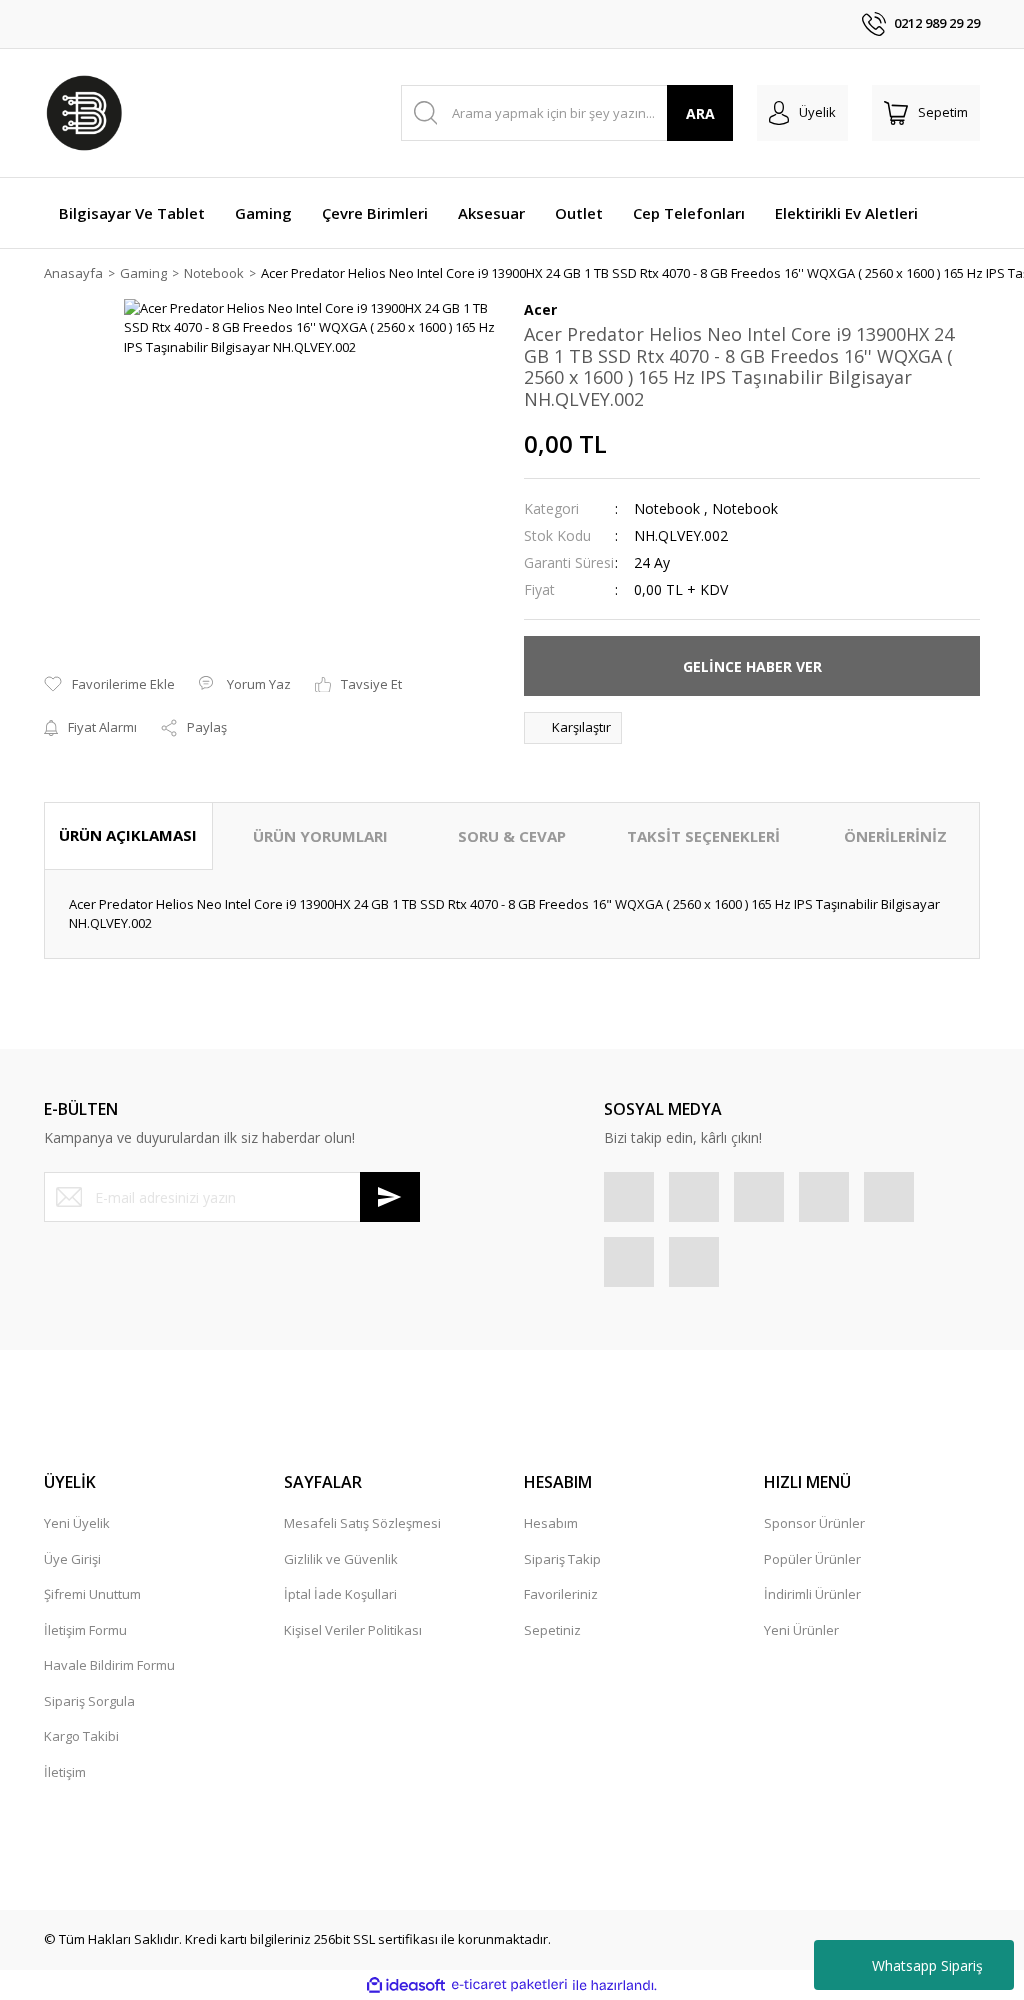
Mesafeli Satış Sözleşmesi (362, 1523)
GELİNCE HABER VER (752, 666)
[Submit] (390, 1197)
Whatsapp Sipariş (927, 1965)
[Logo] (84, 113)
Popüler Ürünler (812, 1559)
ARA (700, 113)
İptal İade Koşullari (340, 1594)
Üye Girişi (72, 1559)
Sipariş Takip (562, 1559)
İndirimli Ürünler (812, 1594)
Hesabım (551, 1523)
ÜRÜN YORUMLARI (320, 836)
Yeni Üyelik (77, 1523)
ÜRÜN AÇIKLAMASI (128, 835)
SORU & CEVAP (512, 836)
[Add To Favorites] (109, 685)
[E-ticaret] (509, 1985)
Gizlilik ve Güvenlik (341, 1559)
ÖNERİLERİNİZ (895, 836)
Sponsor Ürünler (814, 1523)
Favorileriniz (561, 1594)
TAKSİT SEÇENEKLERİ (703, 836)
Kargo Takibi (81, 1736)
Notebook (667, 508)
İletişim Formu (85, 1630)
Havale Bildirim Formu (109, 1665)
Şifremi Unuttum (92, 1594)
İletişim (65, 1772)
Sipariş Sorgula (89, 1701)
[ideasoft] (406, 1985)
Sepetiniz (552, 1630)
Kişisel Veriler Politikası (353, 1630)
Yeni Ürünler (801, 1630)
